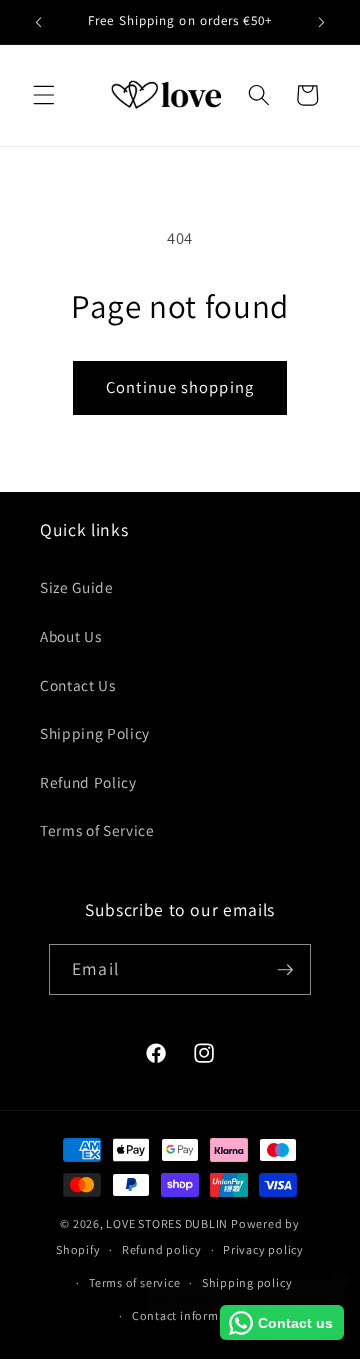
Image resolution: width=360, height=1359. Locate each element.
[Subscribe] (285, 970)
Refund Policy (88, 782)
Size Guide (77, 587)
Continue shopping (180, 387)
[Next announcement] (322, 22)
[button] (44, 95)
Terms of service (134, 1282)
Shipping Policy (95, 733)
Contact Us (78, 685)
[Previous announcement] (39, 22)
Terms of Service (97, 830)
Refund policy (162, 1249)
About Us (70, 636)
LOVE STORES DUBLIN (167, 1223)
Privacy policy (263, 1249)
